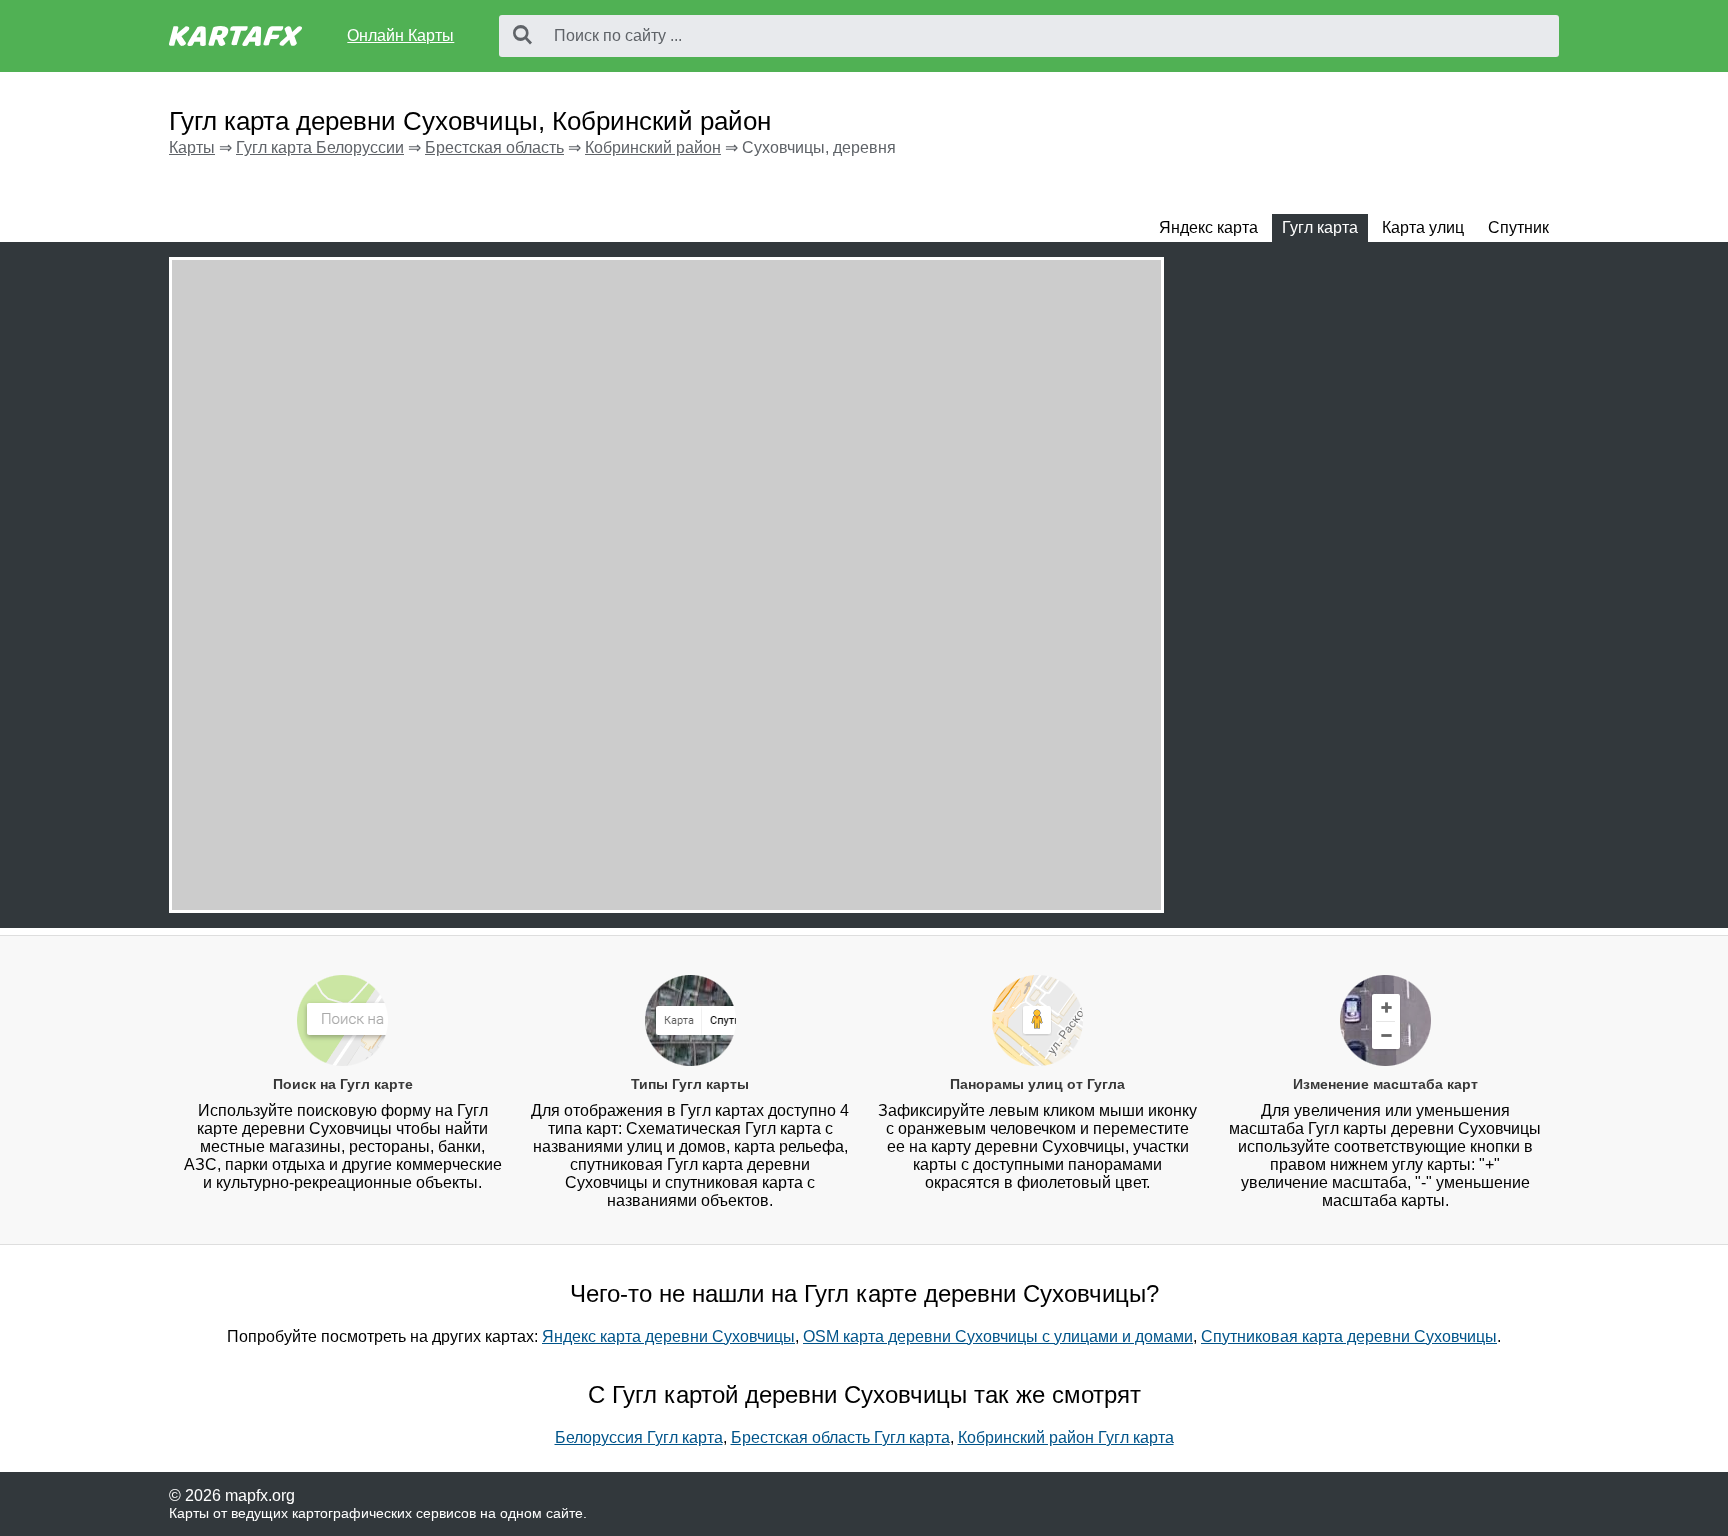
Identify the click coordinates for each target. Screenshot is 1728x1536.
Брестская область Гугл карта (840, 1437)
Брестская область (494, 147)
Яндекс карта (1208, 227)
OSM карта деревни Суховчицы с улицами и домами (998, 1336)
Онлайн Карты (400, 35)
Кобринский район (653, 147)
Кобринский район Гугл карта (1066, 1437)
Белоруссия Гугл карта (639, 1437)
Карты (192, 147)
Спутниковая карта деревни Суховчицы (1349, 1336)
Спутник (1518, 227)
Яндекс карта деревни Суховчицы (668, 1336)
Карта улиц (1423, 227)
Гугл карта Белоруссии (320, 147)
